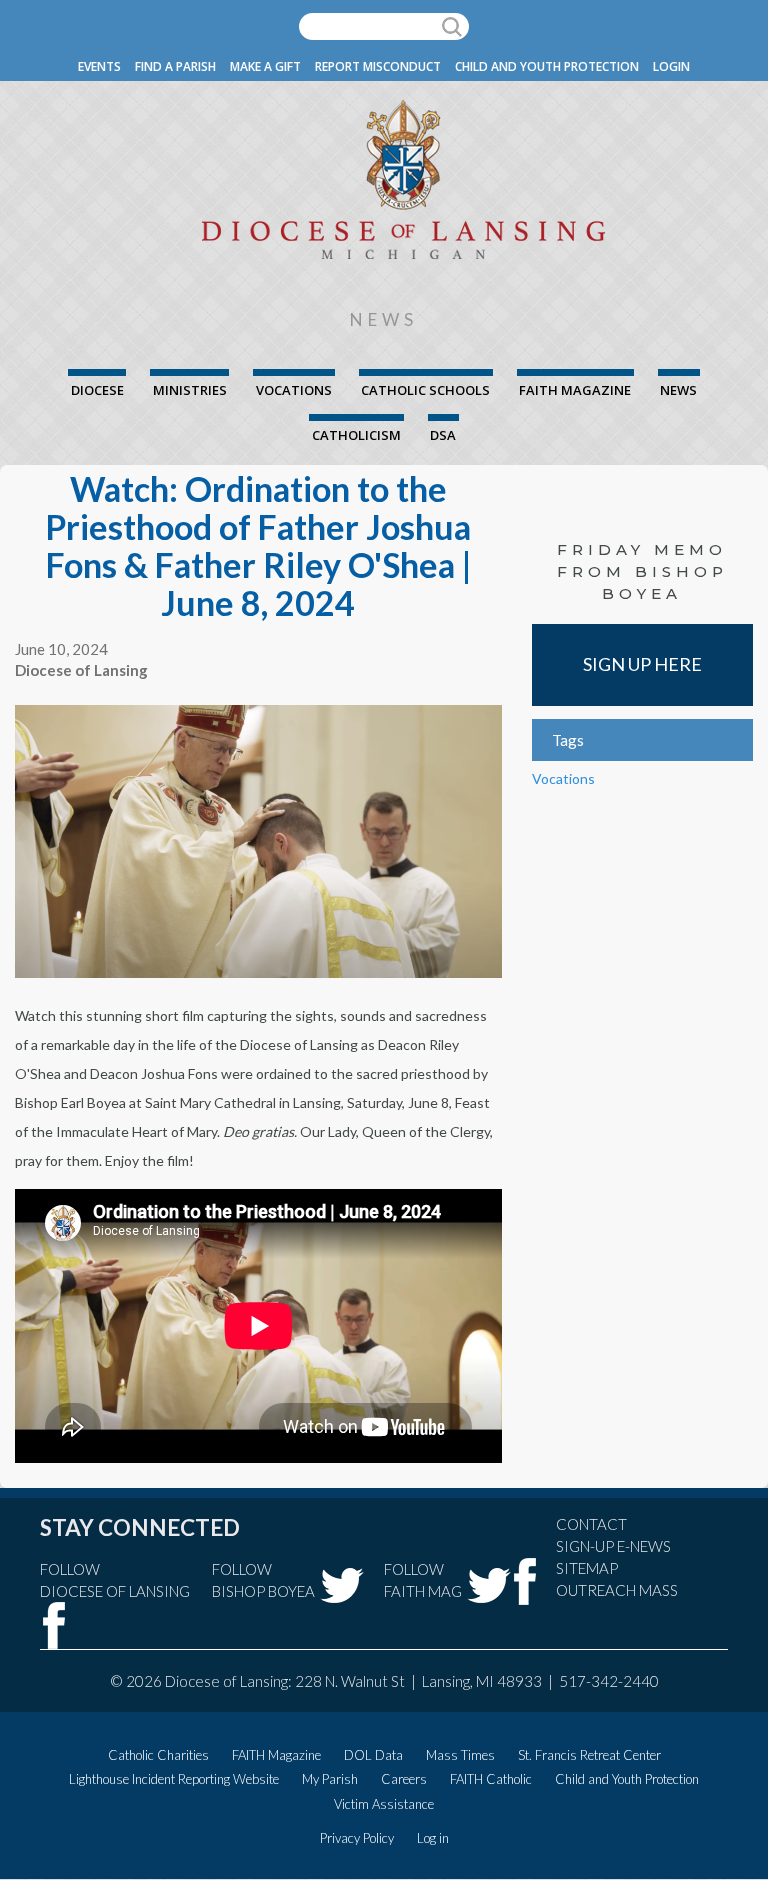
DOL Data (373, 1755)
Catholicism (356, 435)
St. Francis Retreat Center (589, 1755)
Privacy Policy (357, 1838)
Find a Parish (175, 66)
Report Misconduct (378, 66)
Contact (591, 1524)
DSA (443, 435)
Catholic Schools (425, 390)
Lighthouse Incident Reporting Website (174, 1779)
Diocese (97, 390)
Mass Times (460, 1755)
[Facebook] (54, 1625)
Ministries (190, 390)
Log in (433, 1838)
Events (99, 66)
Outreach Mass (617, 1590)
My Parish (330, 1779)
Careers (404, 1779)
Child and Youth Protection (547, 66)
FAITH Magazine (575, 390)
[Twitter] (342, 1585)
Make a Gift (265, 66)
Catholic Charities (158, 1755)
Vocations (294, 390)
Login (671, 66)
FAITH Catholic (491, 1779)
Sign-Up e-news (613, 1546)
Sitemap (587, 1568)
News (678, 390)
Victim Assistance (384, 1804)
